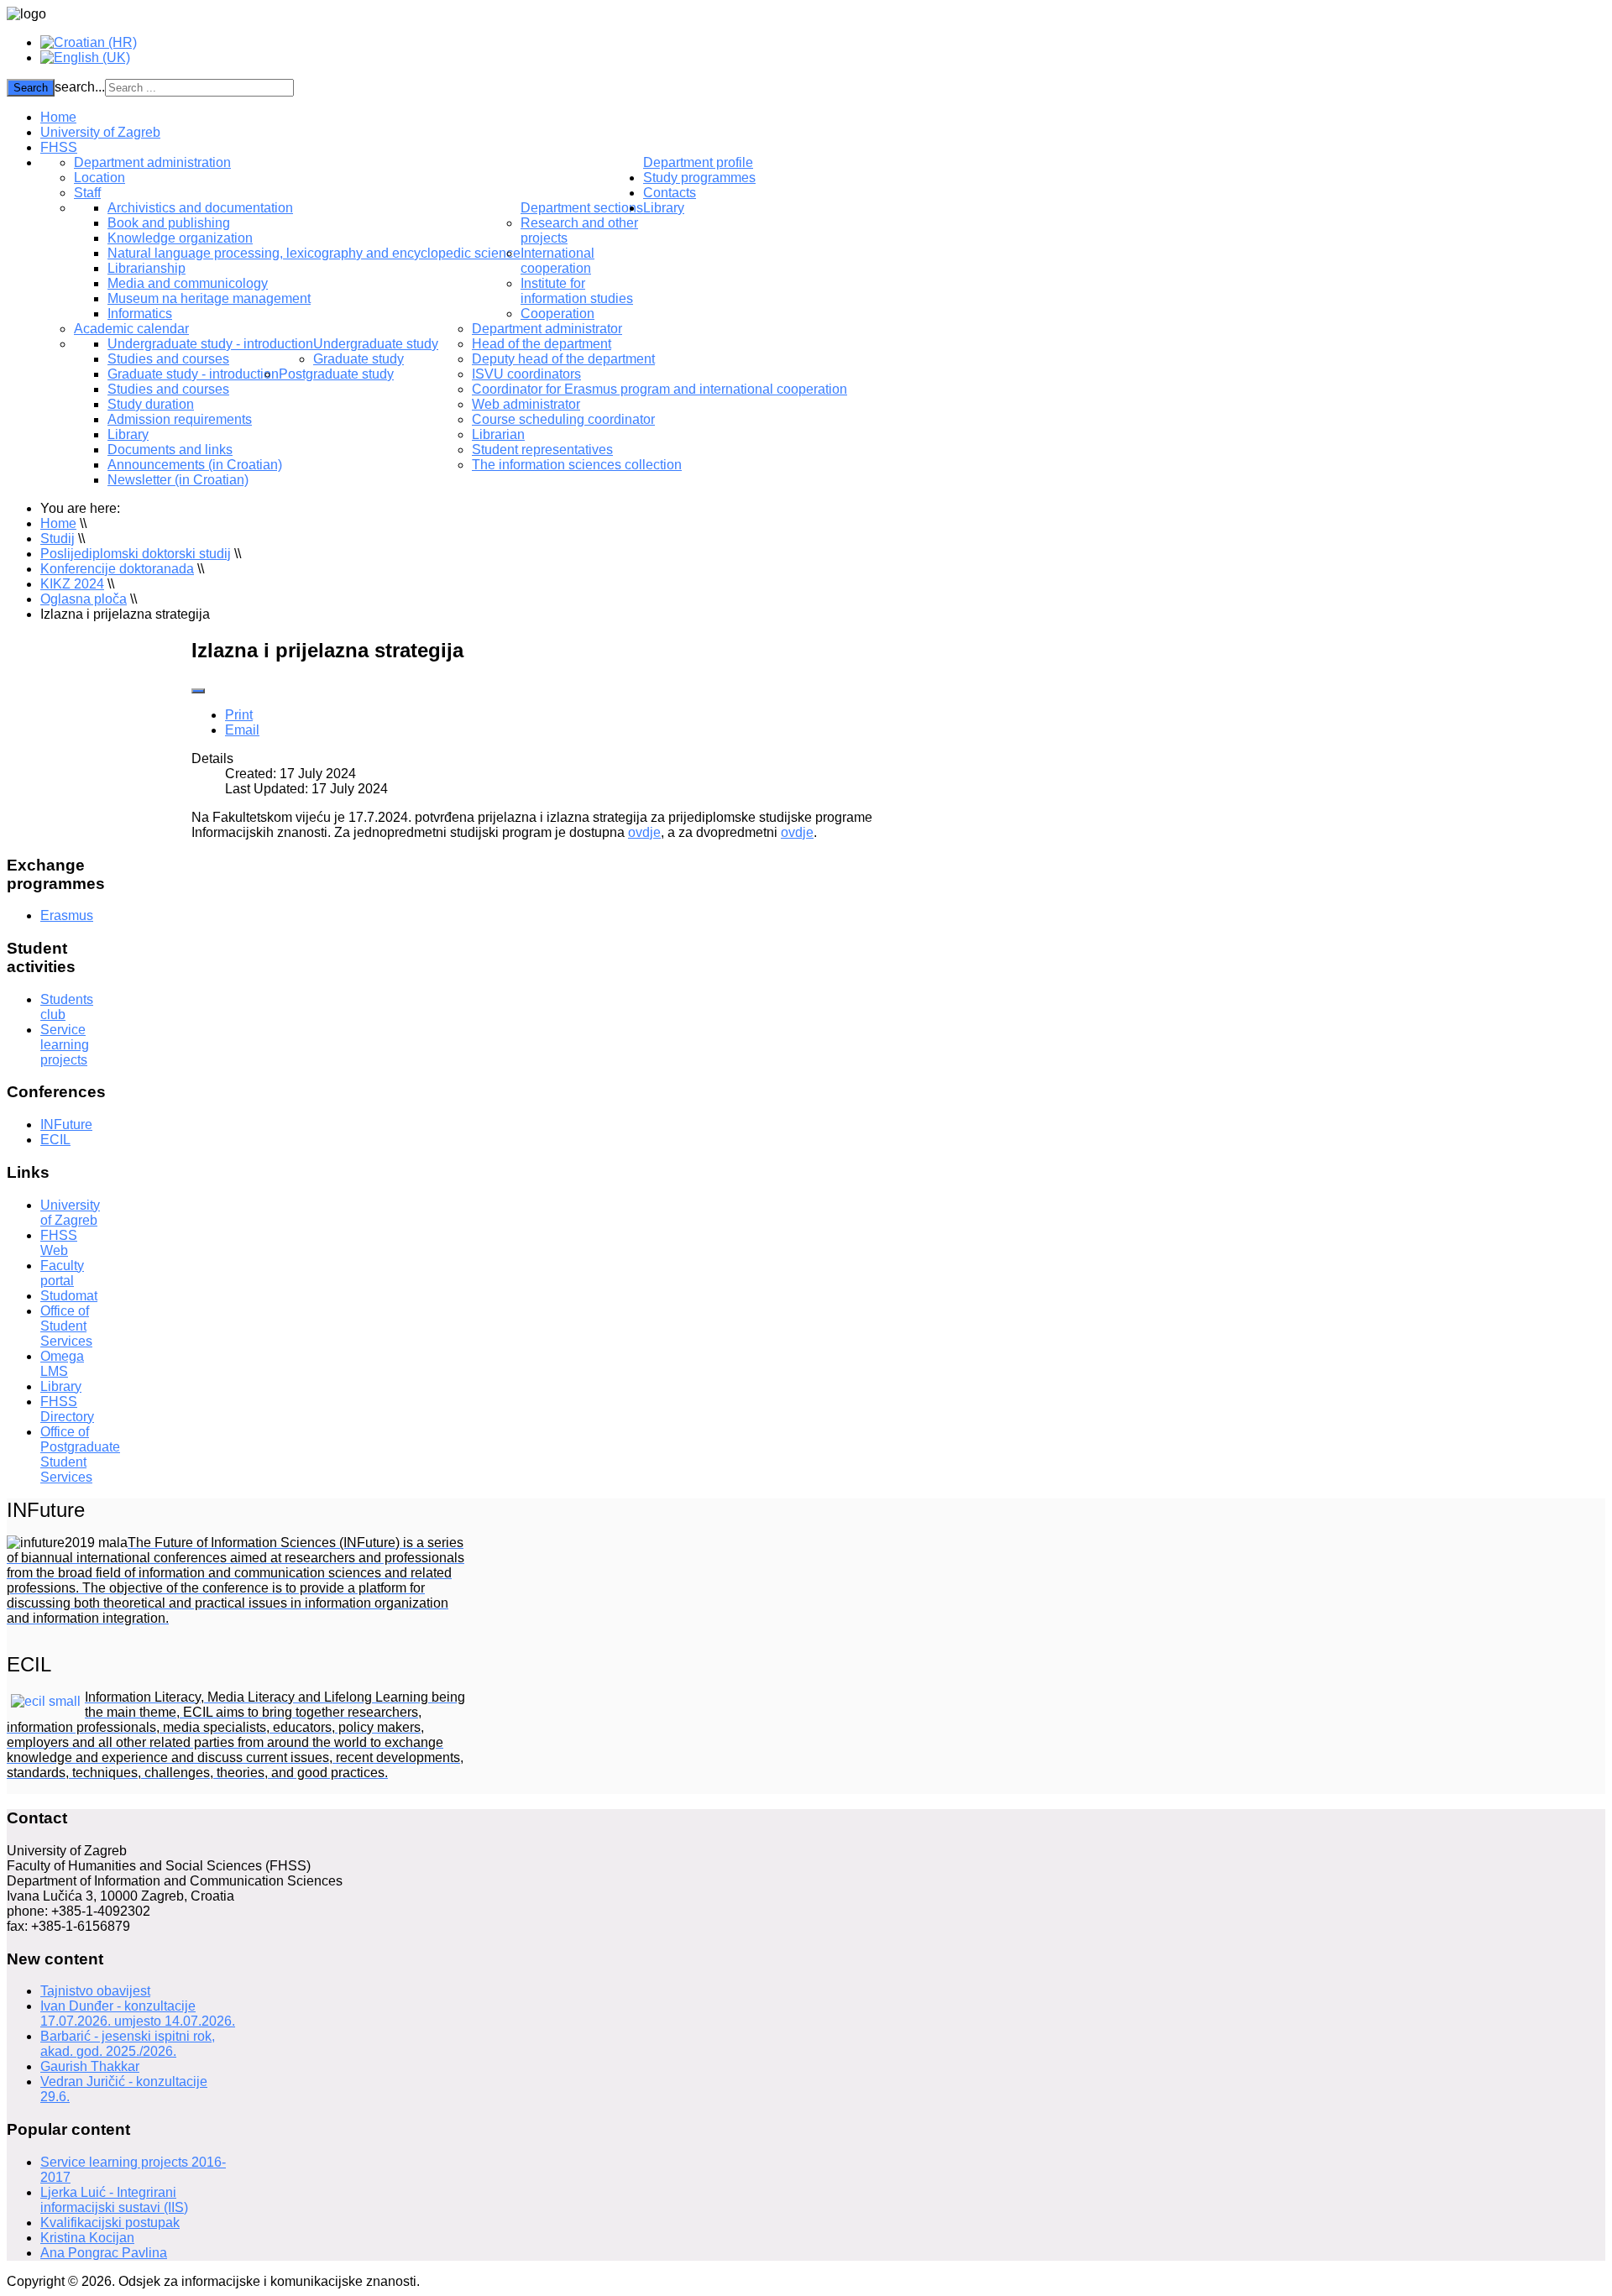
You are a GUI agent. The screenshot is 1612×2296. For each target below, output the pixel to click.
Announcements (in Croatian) (195, 465)
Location (99, 178)
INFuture (66, 1124)
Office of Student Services (66, 1326)
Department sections (582, 208)
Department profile (698, 162)
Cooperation (557, 314)
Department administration (152, 162)
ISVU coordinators (526, 374)
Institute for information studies (577, 291)
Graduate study (359, 359)
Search (31, 88)
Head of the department (542, 344)
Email (242, 730)
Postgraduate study (336, 374)
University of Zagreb (100, 132)
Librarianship (147, 268)
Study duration (151, 404)
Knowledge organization (180, 238)
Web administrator (526, 404)
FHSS (59, 147)
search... (80, 87)
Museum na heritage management (209, 298)
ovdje (644, 832)
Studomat (69, 1296)
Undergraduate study (376, 344)
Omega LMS (62, 1364)
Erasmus (67, 915)
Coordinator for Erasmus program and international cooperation (659, 389)
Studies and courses (168, 359)
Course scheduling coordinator (563, 419)
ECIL (55, 1140)
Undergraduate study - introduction (210, 344)
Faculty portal (62, 1273)
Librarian (498, 434)
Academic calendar (131, 329)
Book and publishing (169, 223)
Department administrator (547, 329)
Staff (87, 193)
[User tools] (198, 691)
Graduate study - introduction (193, 374)
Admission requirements (180, 419)
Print (239, 715)
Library (128, 434)
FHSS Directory (67, 1409)
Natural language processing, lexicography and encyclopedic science (314, 253)
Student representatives (542, 450)
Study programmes (699, 178)
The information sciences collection (577, 465)
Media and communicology (188, 283)
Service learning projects (65, 1045)
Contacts (670, 193)
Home (58, 117)
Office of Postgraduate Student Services (80, 1454)
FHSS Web (59, 1243)
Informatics (140, 314)
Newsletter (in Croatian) (178, 480)
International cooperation (557, 261)
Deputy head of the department (563, 359)
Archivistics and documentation (200, 208)
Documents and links (170, 450)
